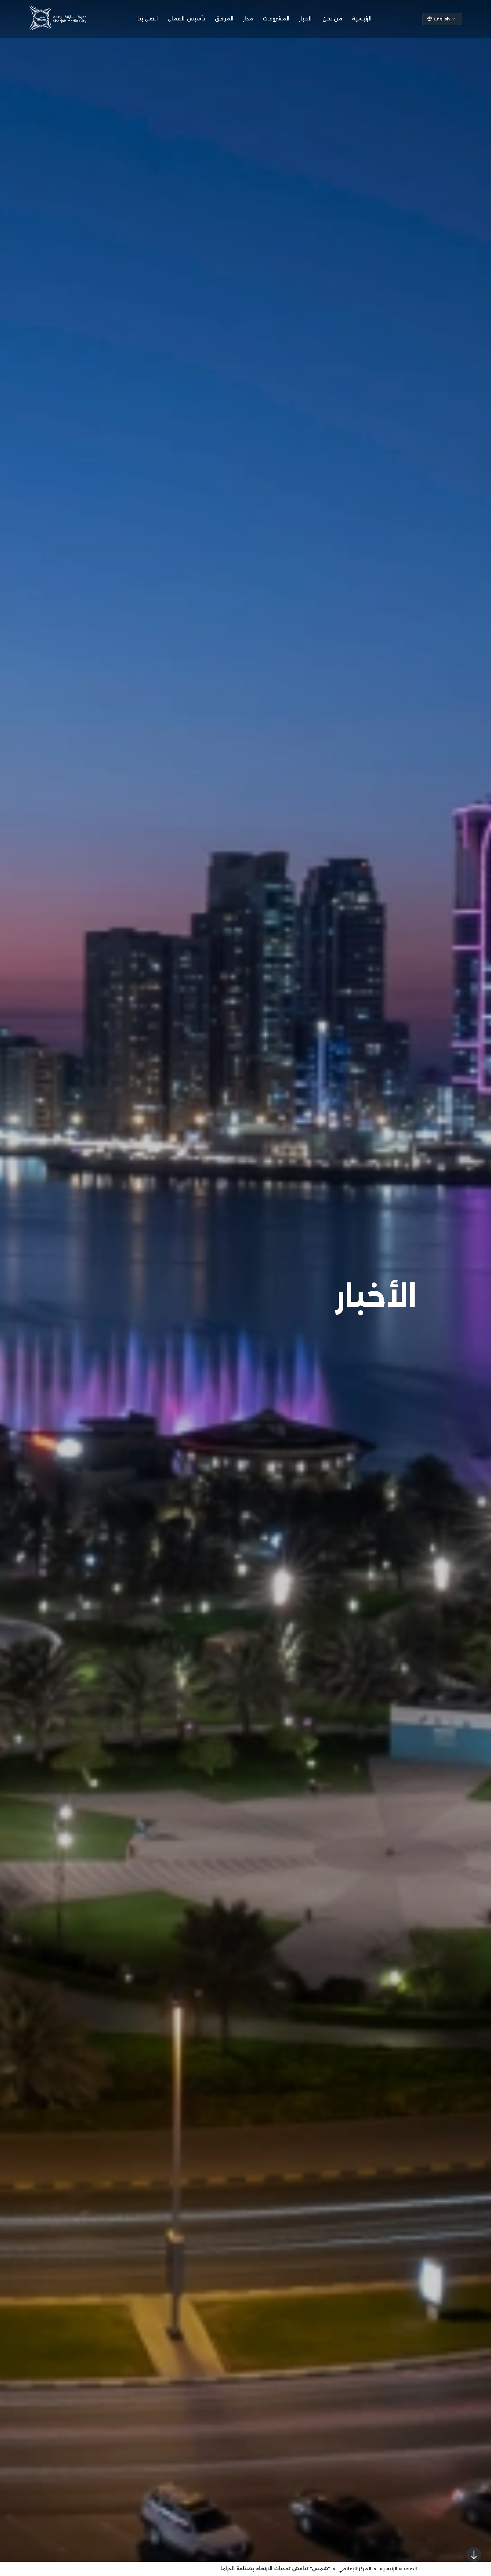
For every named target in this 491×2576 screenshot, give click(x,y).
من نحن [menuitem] (332, 19)
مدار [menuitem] (248, 19)
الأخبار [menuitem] (306, 19)
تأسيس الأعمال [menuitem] (186, 19)
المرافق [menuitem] (224, 19)
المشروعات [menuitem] (276, 19)
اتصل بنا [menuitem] (148, 19)
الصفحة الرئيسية (398, 2569)
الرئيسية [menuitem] (362, 19)
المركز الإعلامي (355, 2569)
